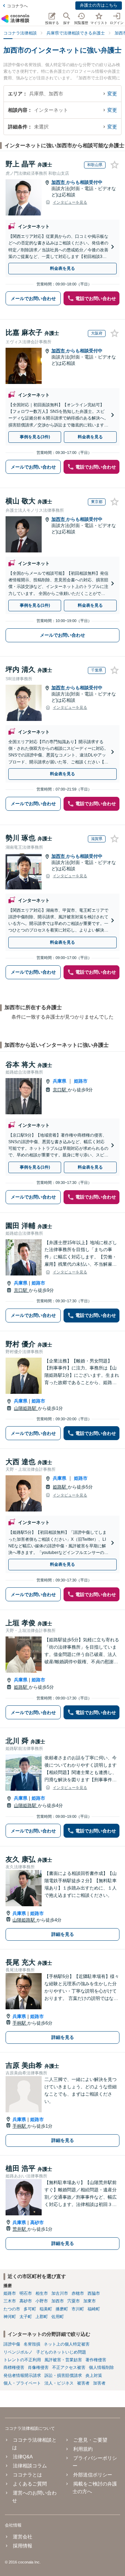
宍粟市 (74, 2301)
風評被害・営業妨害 (63, 2360)
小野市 (42, 2301)
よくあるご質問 (30, 2484)
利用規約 (83, 2449)
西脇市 (94, 2293)
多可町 (30, 2309)
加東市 (90, 2301)
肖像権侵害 (38, 2367)
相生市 (42, 2293)
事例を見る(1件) (35, 605)
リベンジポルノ (18, 2352)
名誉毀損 (32, 2344)
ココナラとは (27, 2475)
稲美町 (46, 2309)
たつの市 (12, 2309)
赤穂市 (78, 2293)
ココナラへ (17, 6)
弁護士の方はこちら (99, 5)
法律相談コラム (30, 2466)
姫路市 (81, 1081)
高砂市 (37, 2222)
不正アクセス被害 (69, 2367)
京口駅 (60, 1090)
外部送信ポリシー (93, 2475)
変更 (112, 94)
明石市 (26, 2293)
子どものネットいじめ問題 (61, 2352)
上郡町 (42, 2317)
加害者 (99, 2383)
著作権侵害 (96, 2360)
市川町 (78, 2309)
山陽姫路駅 (26, 1408)
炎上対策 (94, 2375)
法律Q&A (23, 2457)
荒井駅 (20, 2229)
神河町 (10, 2317)
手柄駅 (20, 2023)
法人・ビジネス (59, 2383)
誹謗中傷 (12, 2344)
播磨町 (62, 2309)
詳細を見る (63, 1934)
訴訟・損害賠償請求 (63, 2375)
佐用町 (58, 2317)
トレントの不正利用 (22, 2360)
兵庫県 (60, 1081)
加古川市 (60, 2293)
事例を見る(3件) (35, 437)
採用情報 (23, 2546)
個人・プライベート (22, 2383)
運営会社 (23, 2537)
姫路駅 (60, 1487)
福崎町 (94, 2309)
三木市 (10, 2301)
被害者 (83, 2383)
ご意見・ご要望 (90, 2440)
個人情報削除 (101, 2367)
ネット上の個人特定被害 (67, 2344)
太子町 (26, 2317)
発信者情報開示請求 (22, 2375)
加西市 (59, 182)
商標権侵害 (14, 2367)
